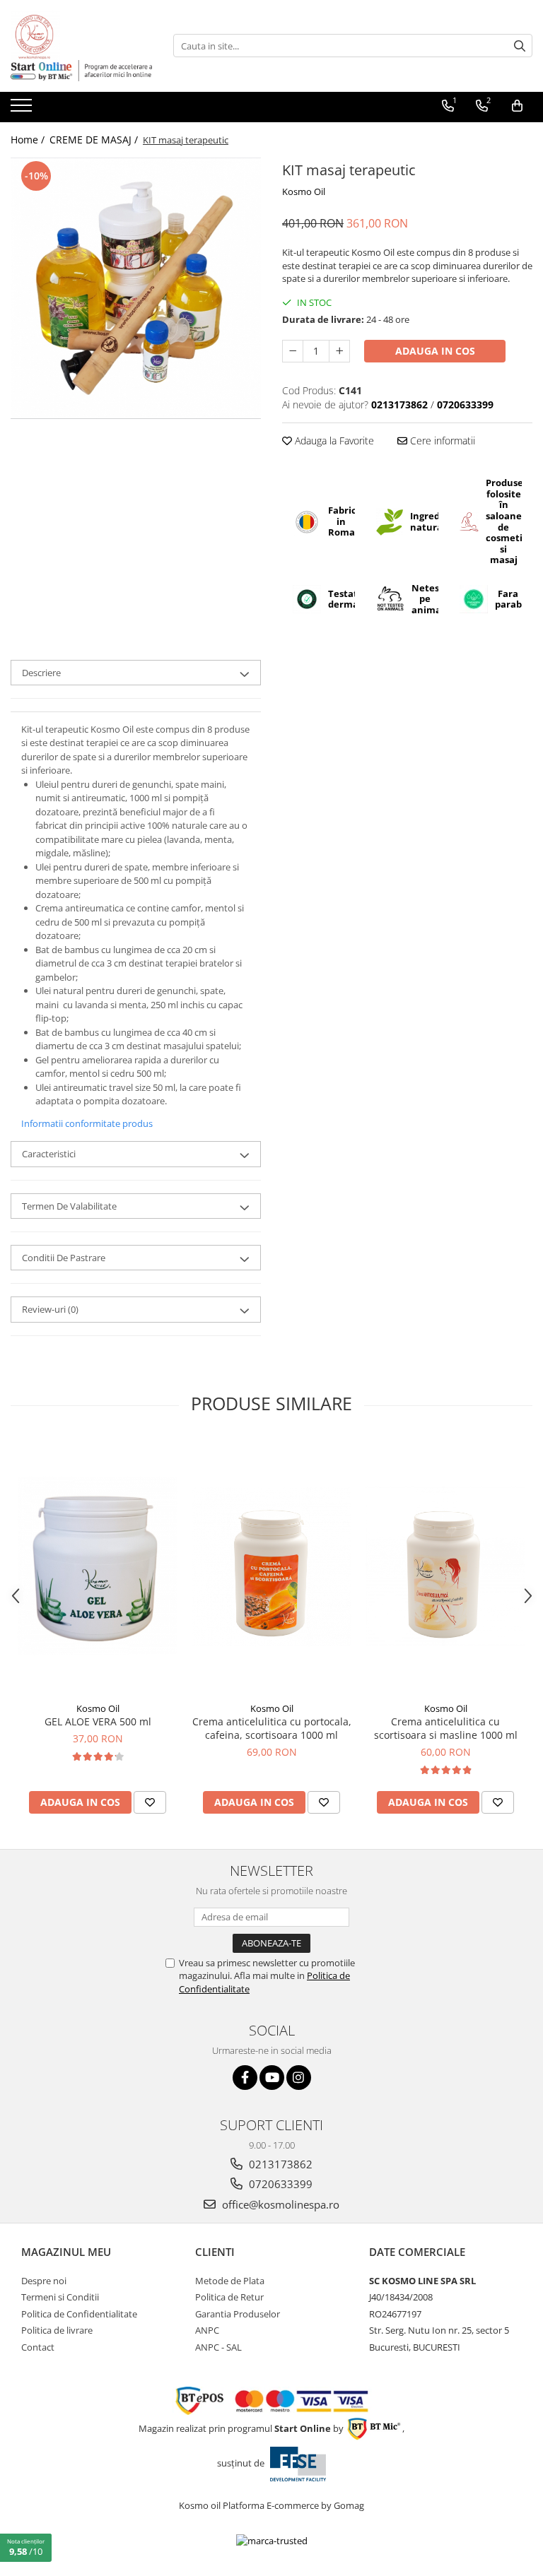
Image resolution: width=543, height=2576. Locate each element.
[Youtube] (272, 2078)
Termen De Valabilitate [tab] (69, 1206)
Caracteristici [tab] (49, 1154)
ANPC (207, 2330)
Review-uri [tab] (50, 1309)
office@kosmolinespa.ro (279, 2204)
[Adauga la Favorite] (150, 1802)
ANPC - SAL (218, 2347)
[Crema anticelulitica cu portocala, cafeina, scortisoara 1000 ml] (271, 1566)
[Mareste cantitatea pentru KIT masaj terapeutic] (339, 351)
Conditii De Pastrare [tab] (64, 1258)
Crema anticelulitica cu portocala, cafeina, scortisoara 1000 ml (272, 1728)
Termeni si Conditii (60, 2297)
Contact (38, 2347)
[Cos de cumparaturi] (517, 106)
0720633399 (279, 2184)
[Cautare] (520, 46)
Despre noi (44, 2281)
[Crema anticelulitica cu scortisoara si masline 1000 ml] (445, 1566)
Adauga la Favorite (333, 441)
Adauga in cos (435, 351)
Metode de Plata (230, 2281)
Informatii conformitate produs (87, 1123)
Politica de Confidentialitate (79, 2314)
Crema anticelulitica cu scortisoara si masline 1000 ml (446, 1728)
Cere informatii (441, 441)
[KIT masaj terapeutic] (136, 288)
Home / (29, 140)
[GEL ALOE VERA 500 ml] (98, 1566)
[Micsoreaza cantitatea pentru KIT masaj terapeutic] (293, 351)
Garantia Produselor (238, 2314)
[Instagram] (299, 2078)
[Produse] (23, 110)
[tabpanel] (136, 288)
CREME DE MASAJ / (95, 140)
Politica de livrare (57, 2330)
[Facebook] (245, 2078)
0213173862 (279, 2164)
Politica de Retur (229, 2297)
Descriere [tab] (41, 673)
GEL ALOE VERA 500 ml (98, 1721)
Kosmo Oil (304, 191)
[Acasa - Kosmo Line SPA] (81, 35)
